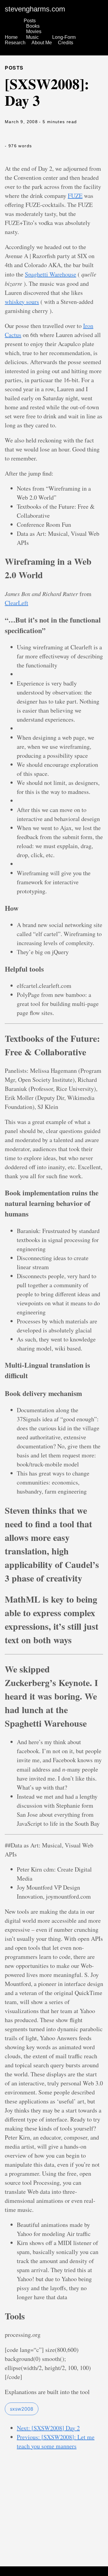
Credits (66, 43)
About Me (42, 43)
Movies (34, 31)
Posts (30, 21)
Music (32, 37)
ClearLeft (16, 603)
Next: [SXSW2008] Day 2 (48, 2428)
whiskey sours (22, 302)
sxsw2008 (22, 2409)
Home (11, 37)
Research (15, 43)
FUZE (75, 196)
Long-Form (64, 37)
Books (33, 26)
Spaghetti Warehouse (51, 274)
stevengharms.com (35, 9)
